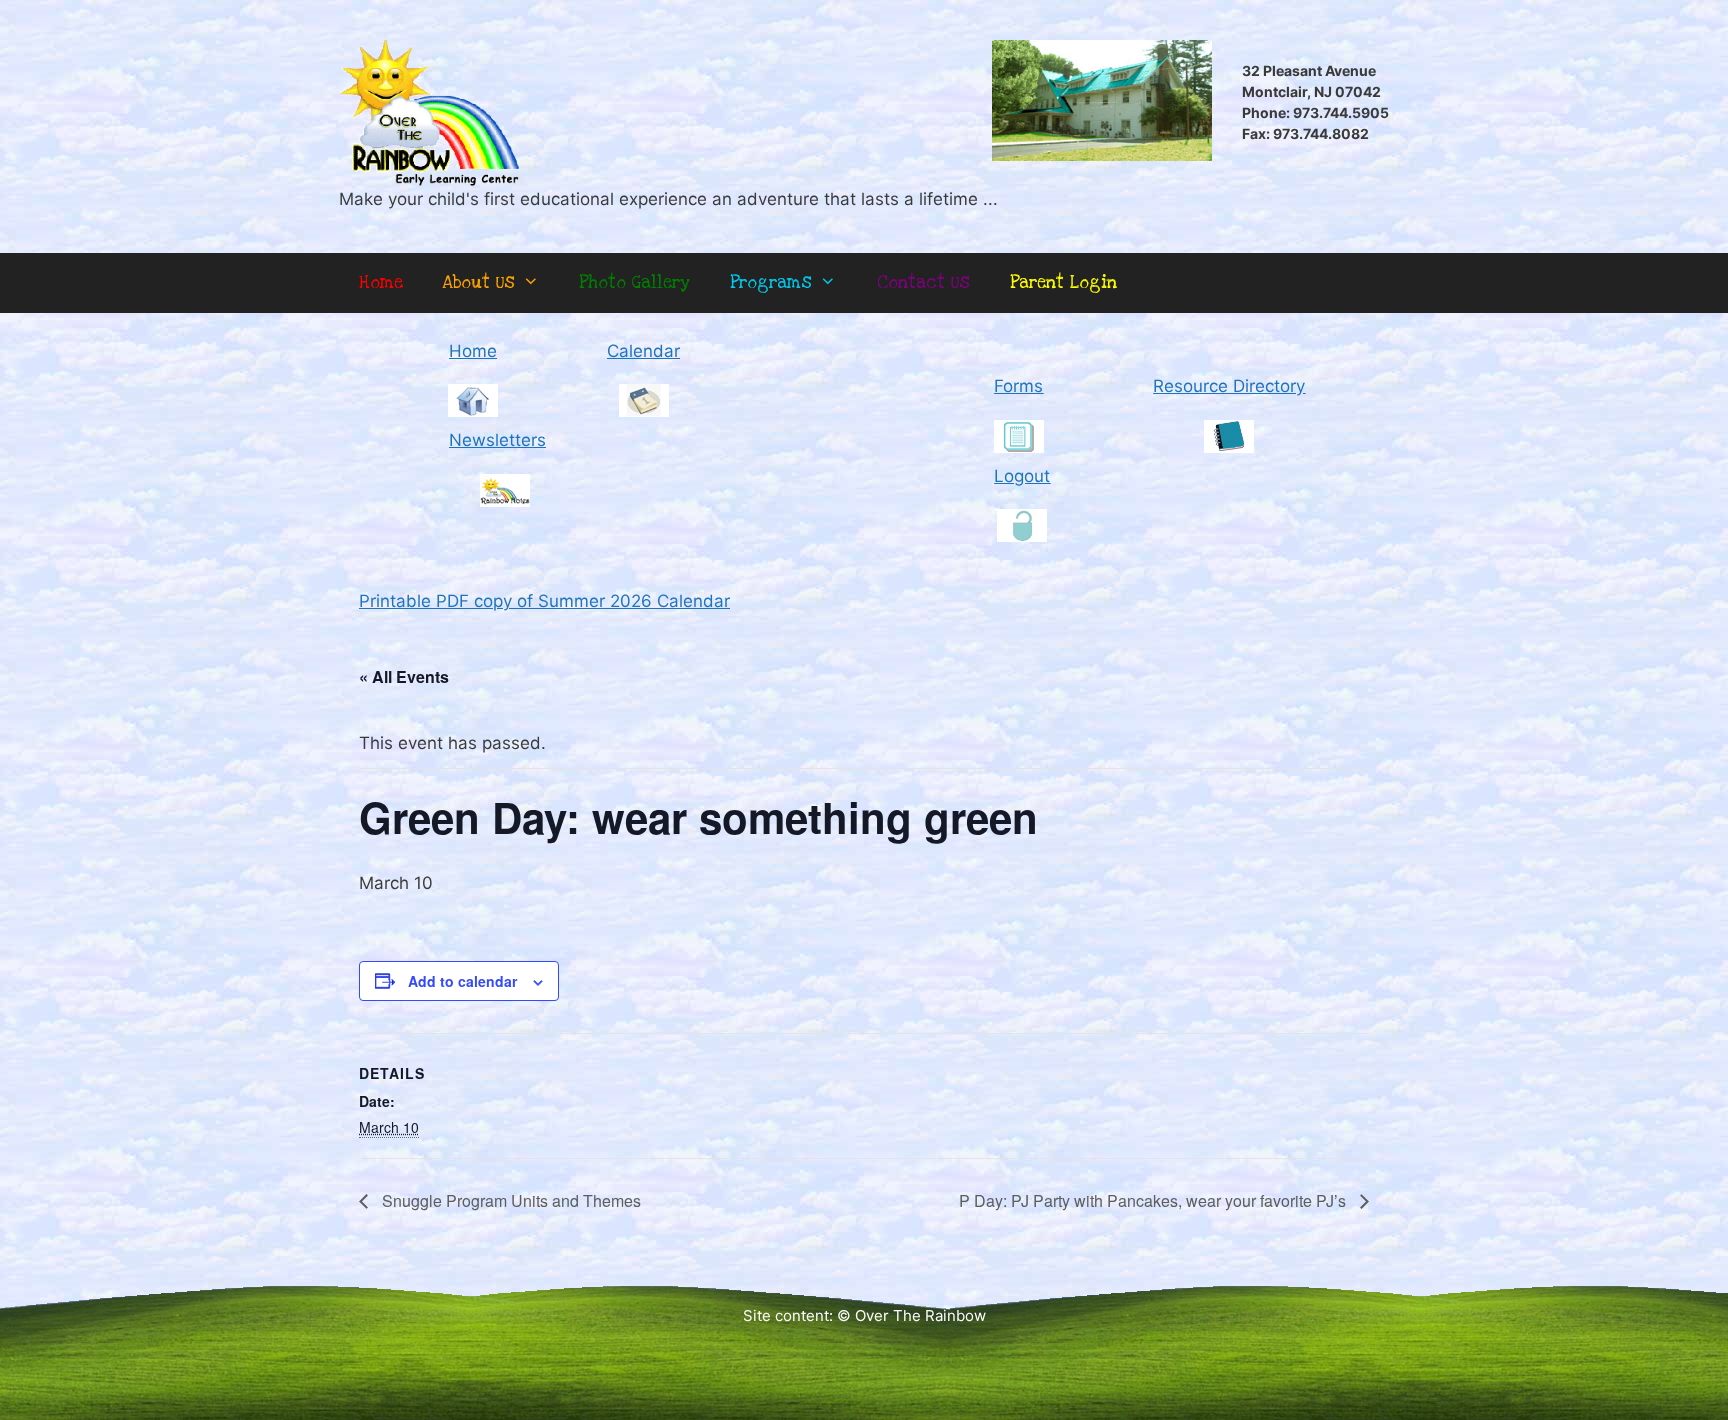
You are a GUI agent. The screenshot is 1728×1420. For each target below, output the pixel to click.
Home (381, 282)
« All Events (404, 676)
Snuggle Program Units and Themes (509, 1200)
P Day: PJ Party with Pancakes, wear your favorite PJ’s (1154, 1200)
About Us (479, 282)
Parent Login (1063, 282)
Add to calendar (462, 981)
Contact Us (923, 282)
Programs (771, 282)
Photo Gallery (634, 282)
